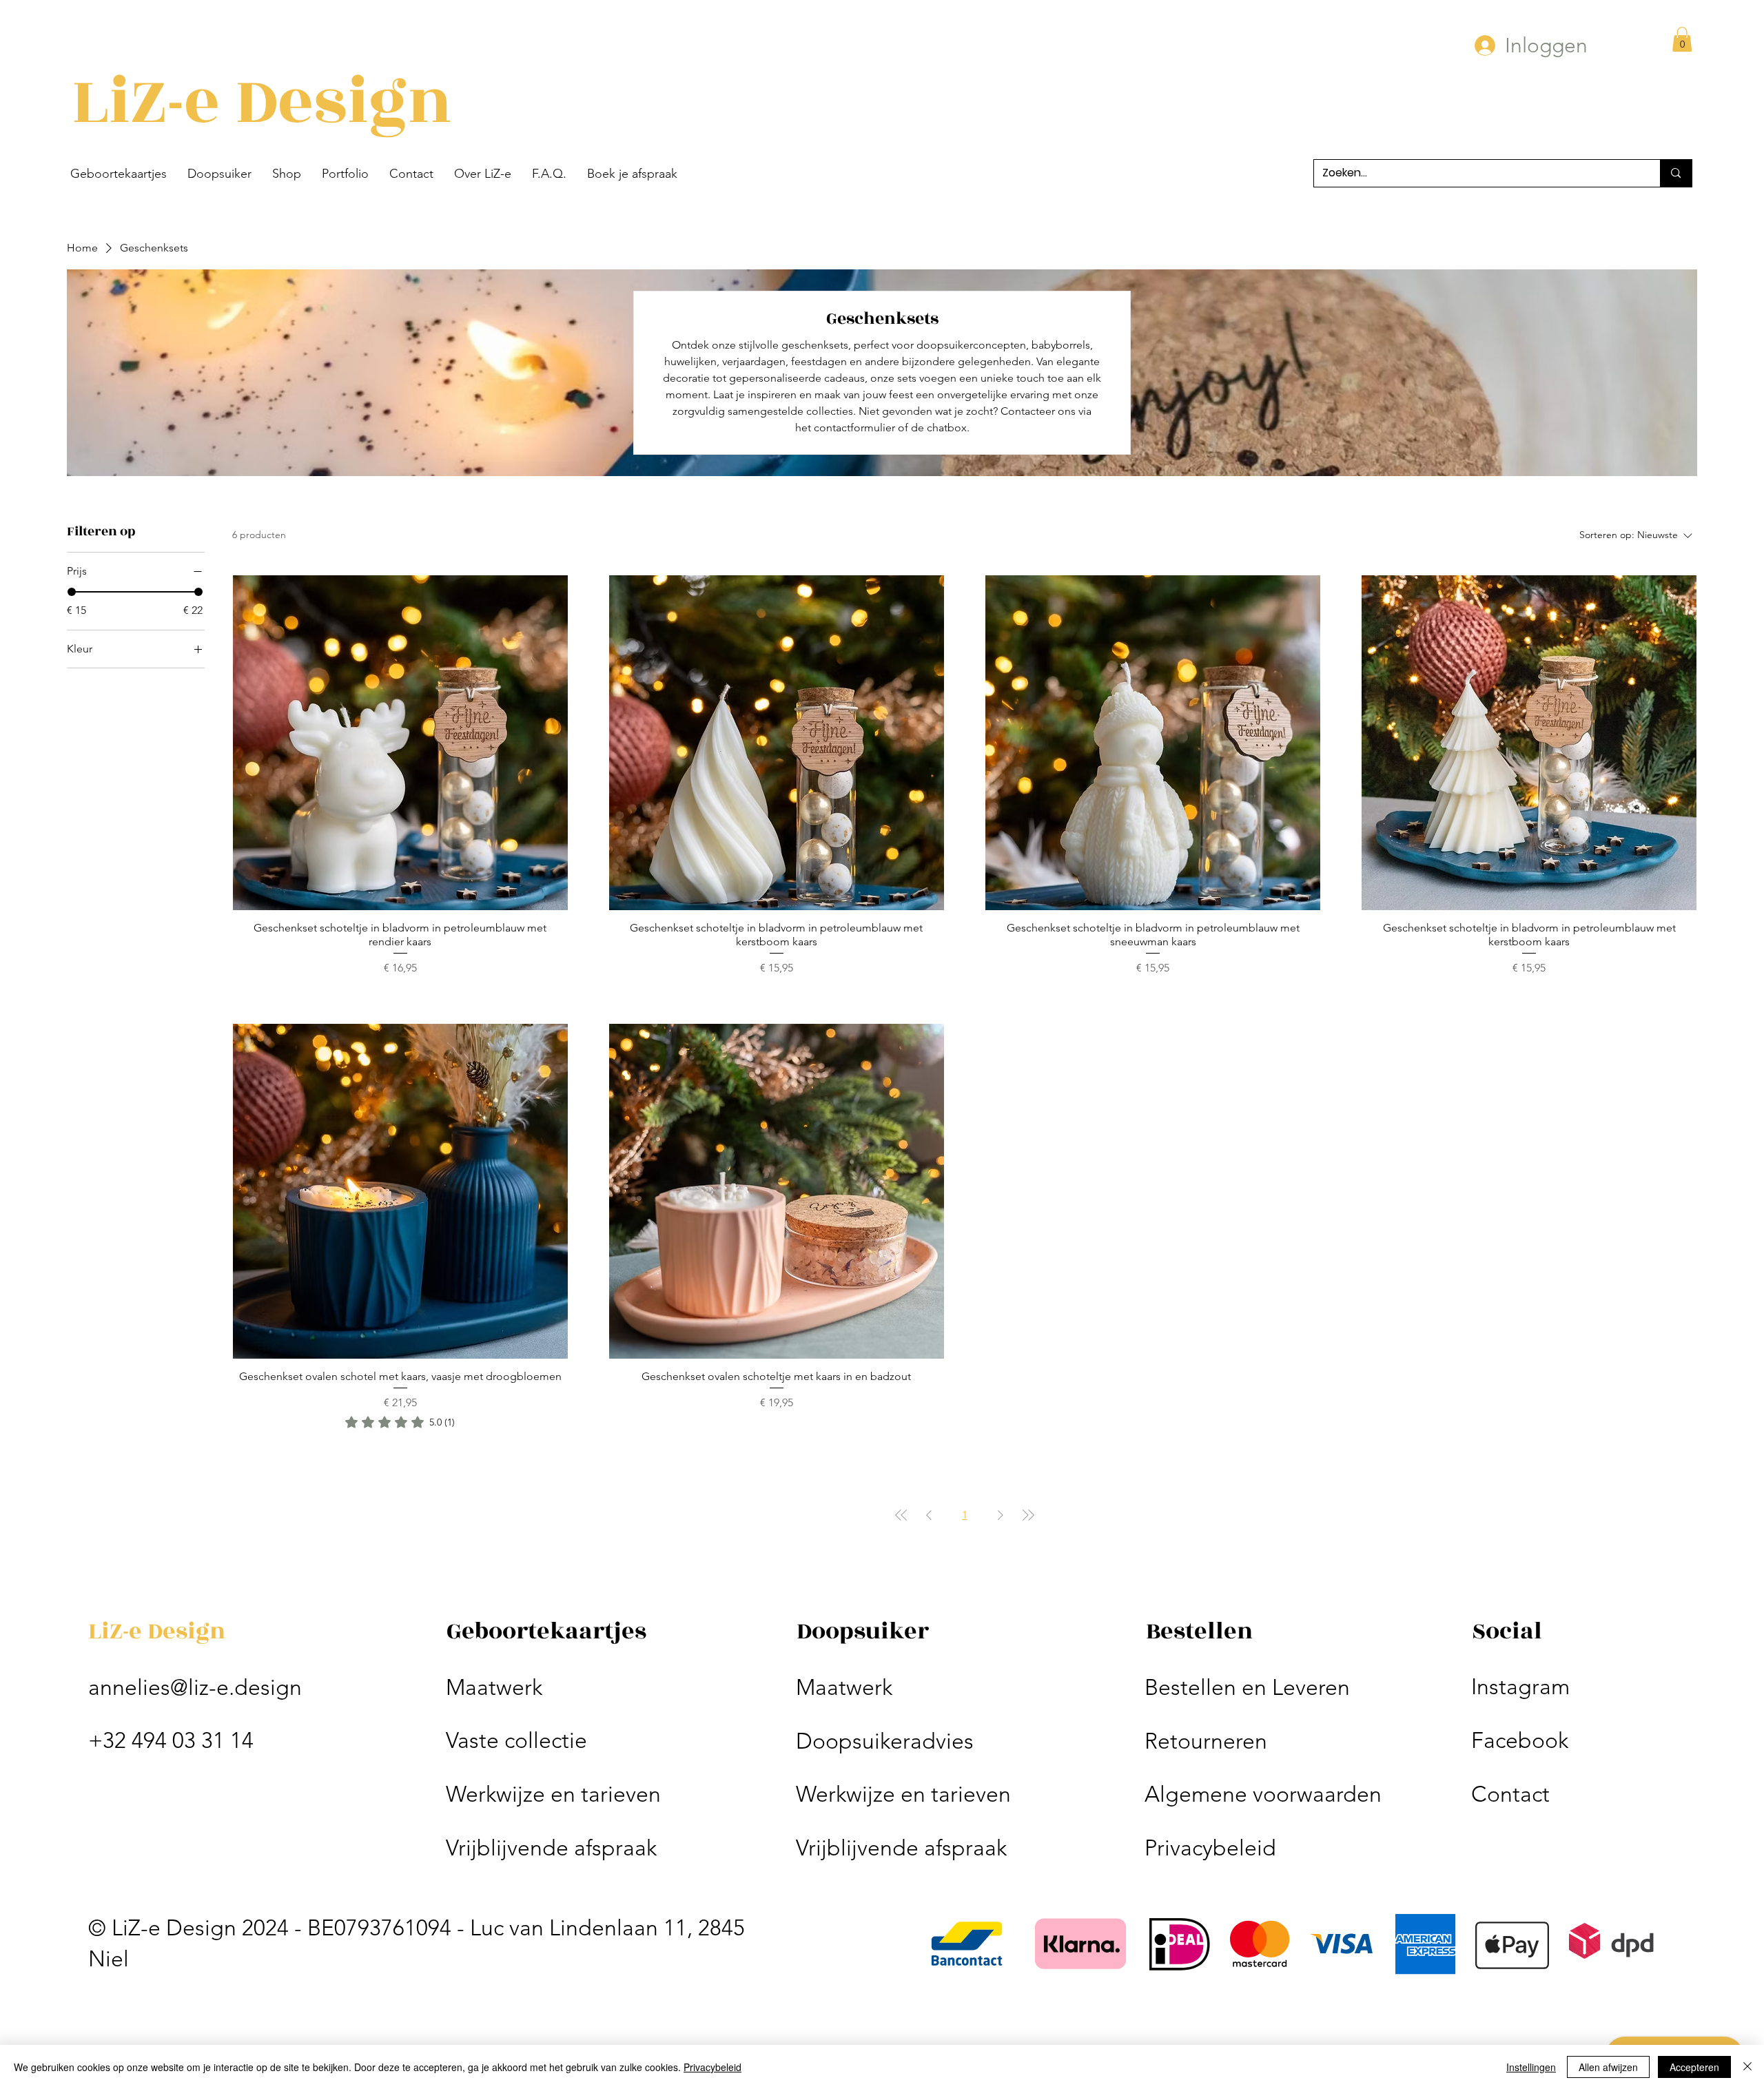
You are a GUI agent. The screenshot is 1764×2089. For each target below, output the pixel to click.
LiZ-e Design (262, 102)
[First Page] (901, 1515)
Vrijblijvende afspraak (551, 1848)
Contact (1510, 1794)
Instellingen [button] (1531, 2067)
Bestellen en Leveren (1247, 1687)
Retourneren (1206, 1741)
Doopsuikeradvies (885, 1741)
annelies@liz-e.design (195, 1687)
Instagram (1520, 1687)
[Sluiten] (1747, 2067)
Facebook (1520, 1740)
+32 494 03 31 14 (171, 1740)
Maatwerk (494, 1687)
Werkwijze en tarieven (553, 1794)
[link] (400, 1422)
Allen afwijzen (1608, 2067)
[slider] (72, 592)
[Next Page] (1001, 1515)
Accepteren (1694, 2067)
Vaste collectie (516, 1740)
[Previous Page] (929, 1515)
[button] (119, 174)
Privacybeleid (1210, 1848)
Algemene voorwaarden (1263, 1794)
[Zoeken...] (1675, 173)
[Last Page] (1028, 1515)
